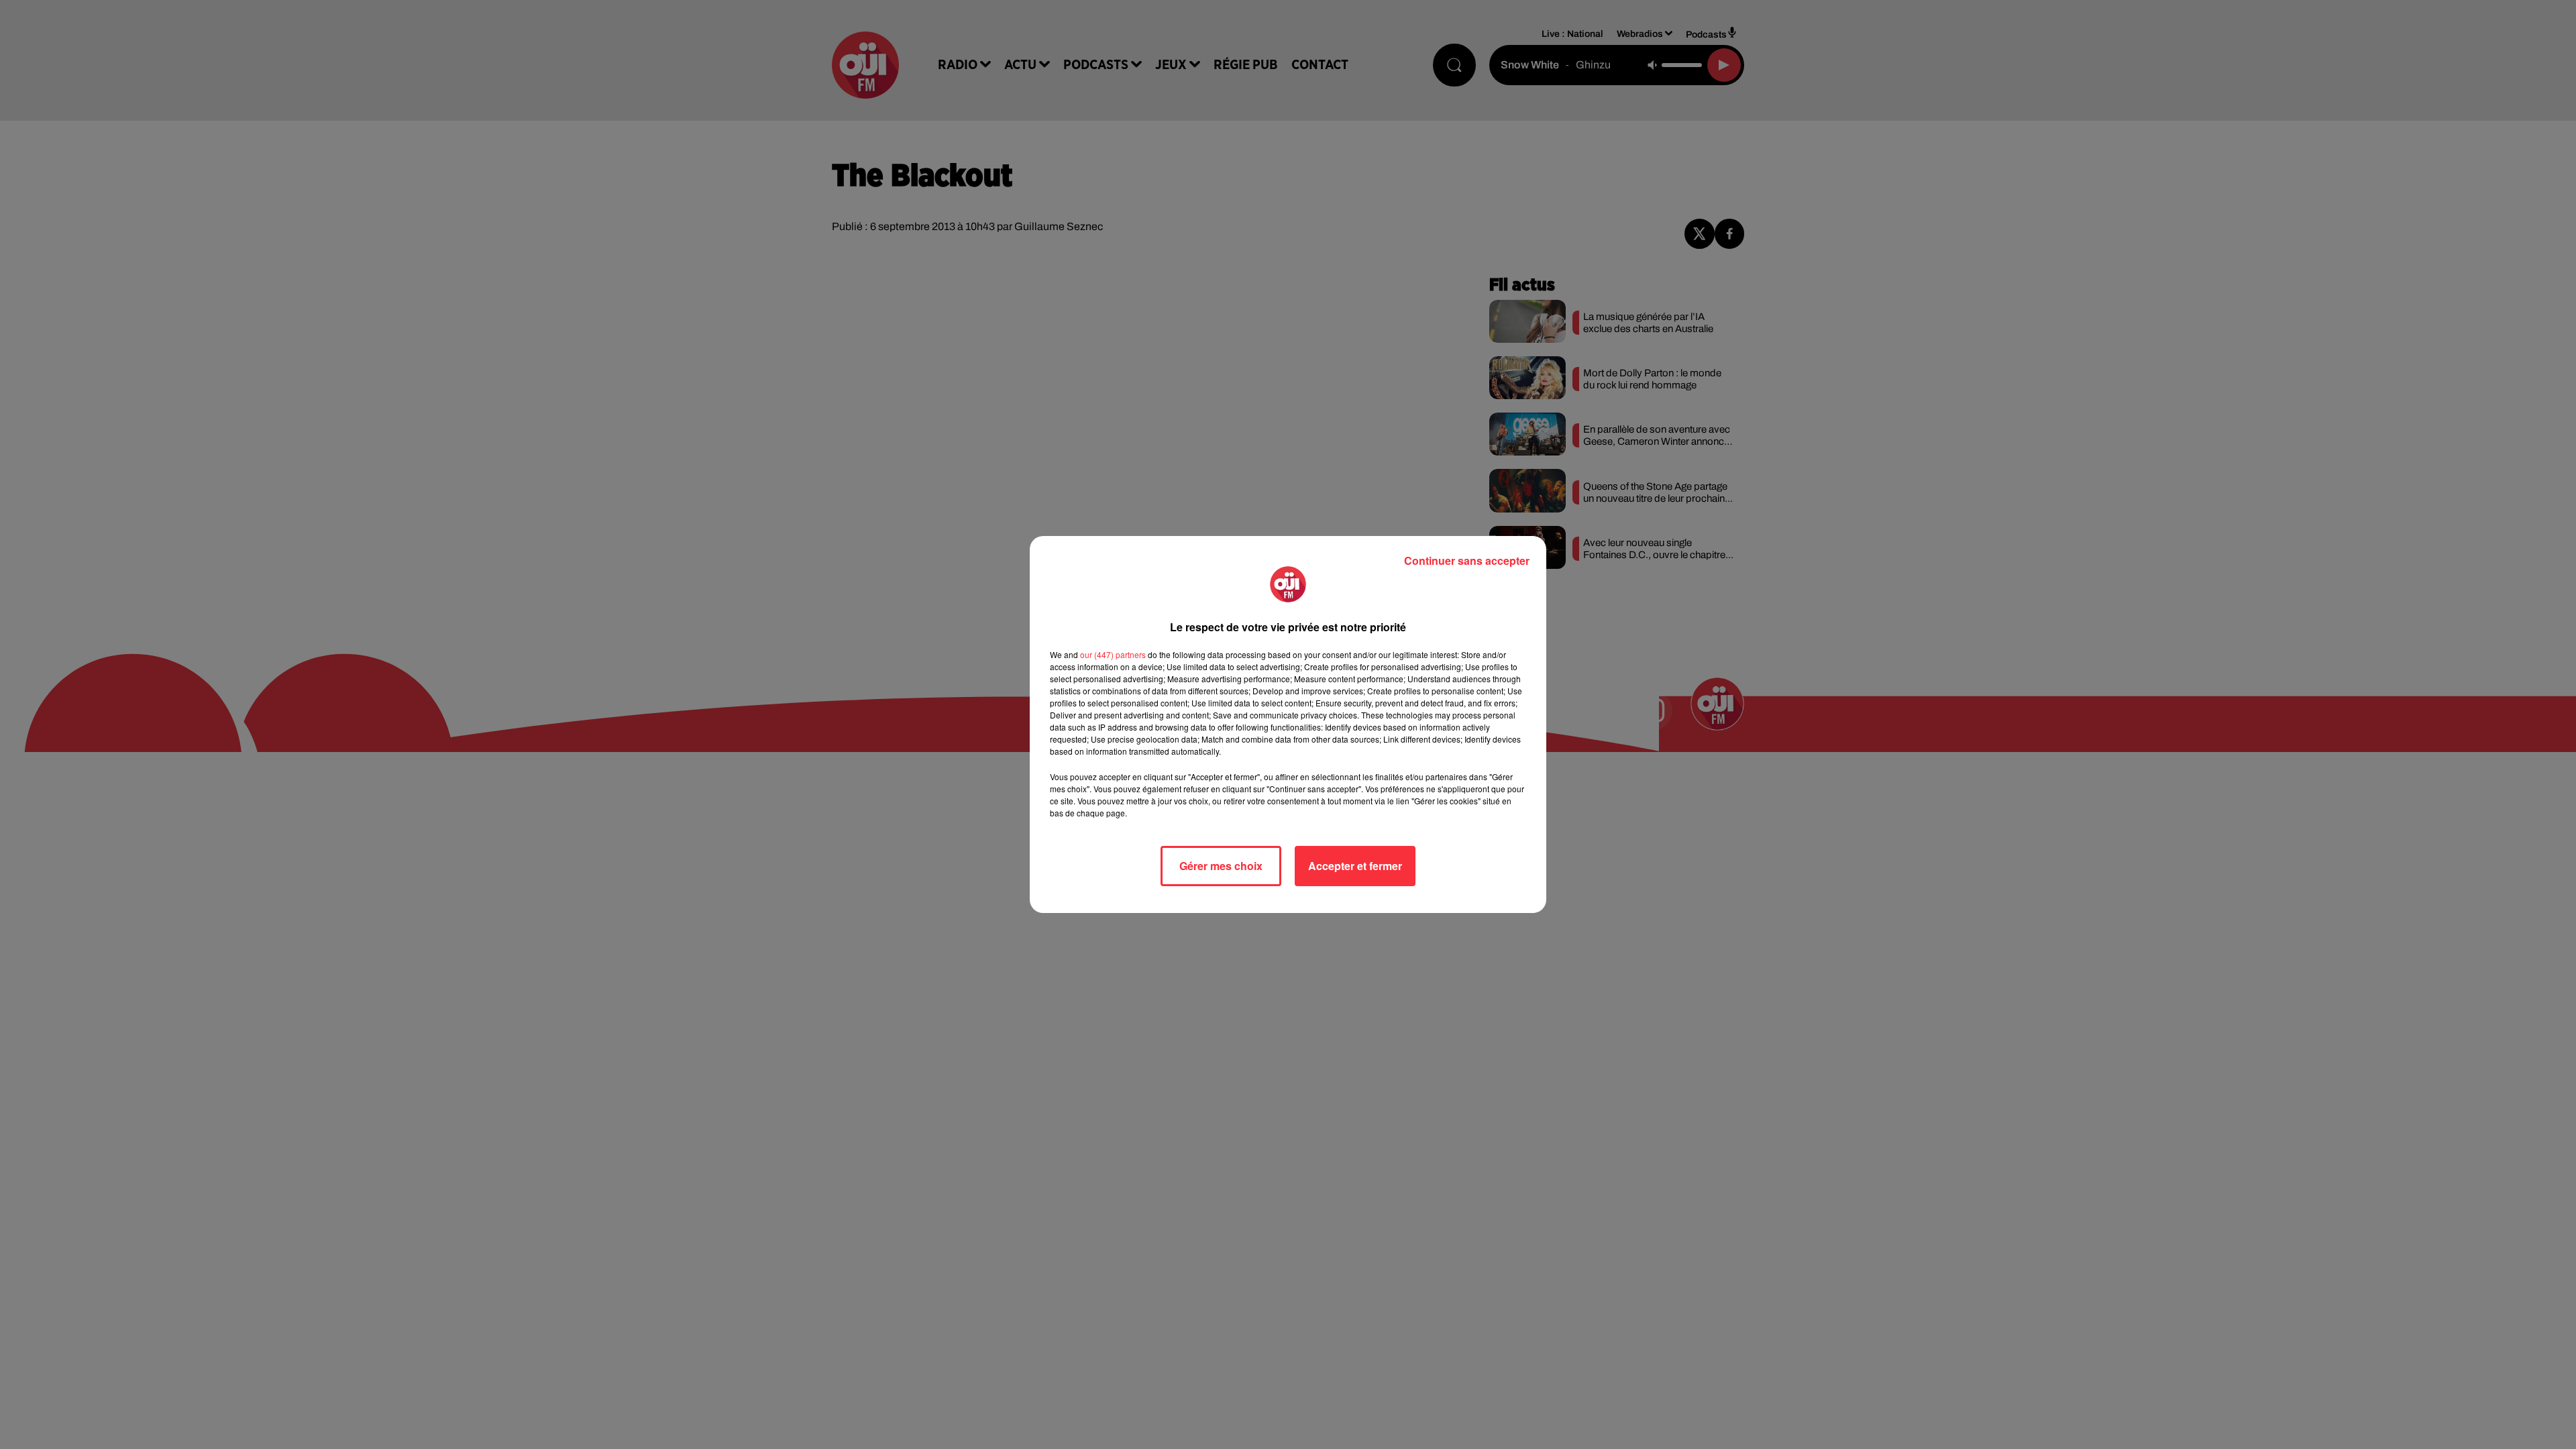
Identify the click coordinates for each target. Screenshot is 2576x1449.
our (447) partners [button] (1113, 654)
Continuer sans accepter (1467, 560)
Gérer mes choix (1221, 866)
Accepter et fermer (1355, 866)
